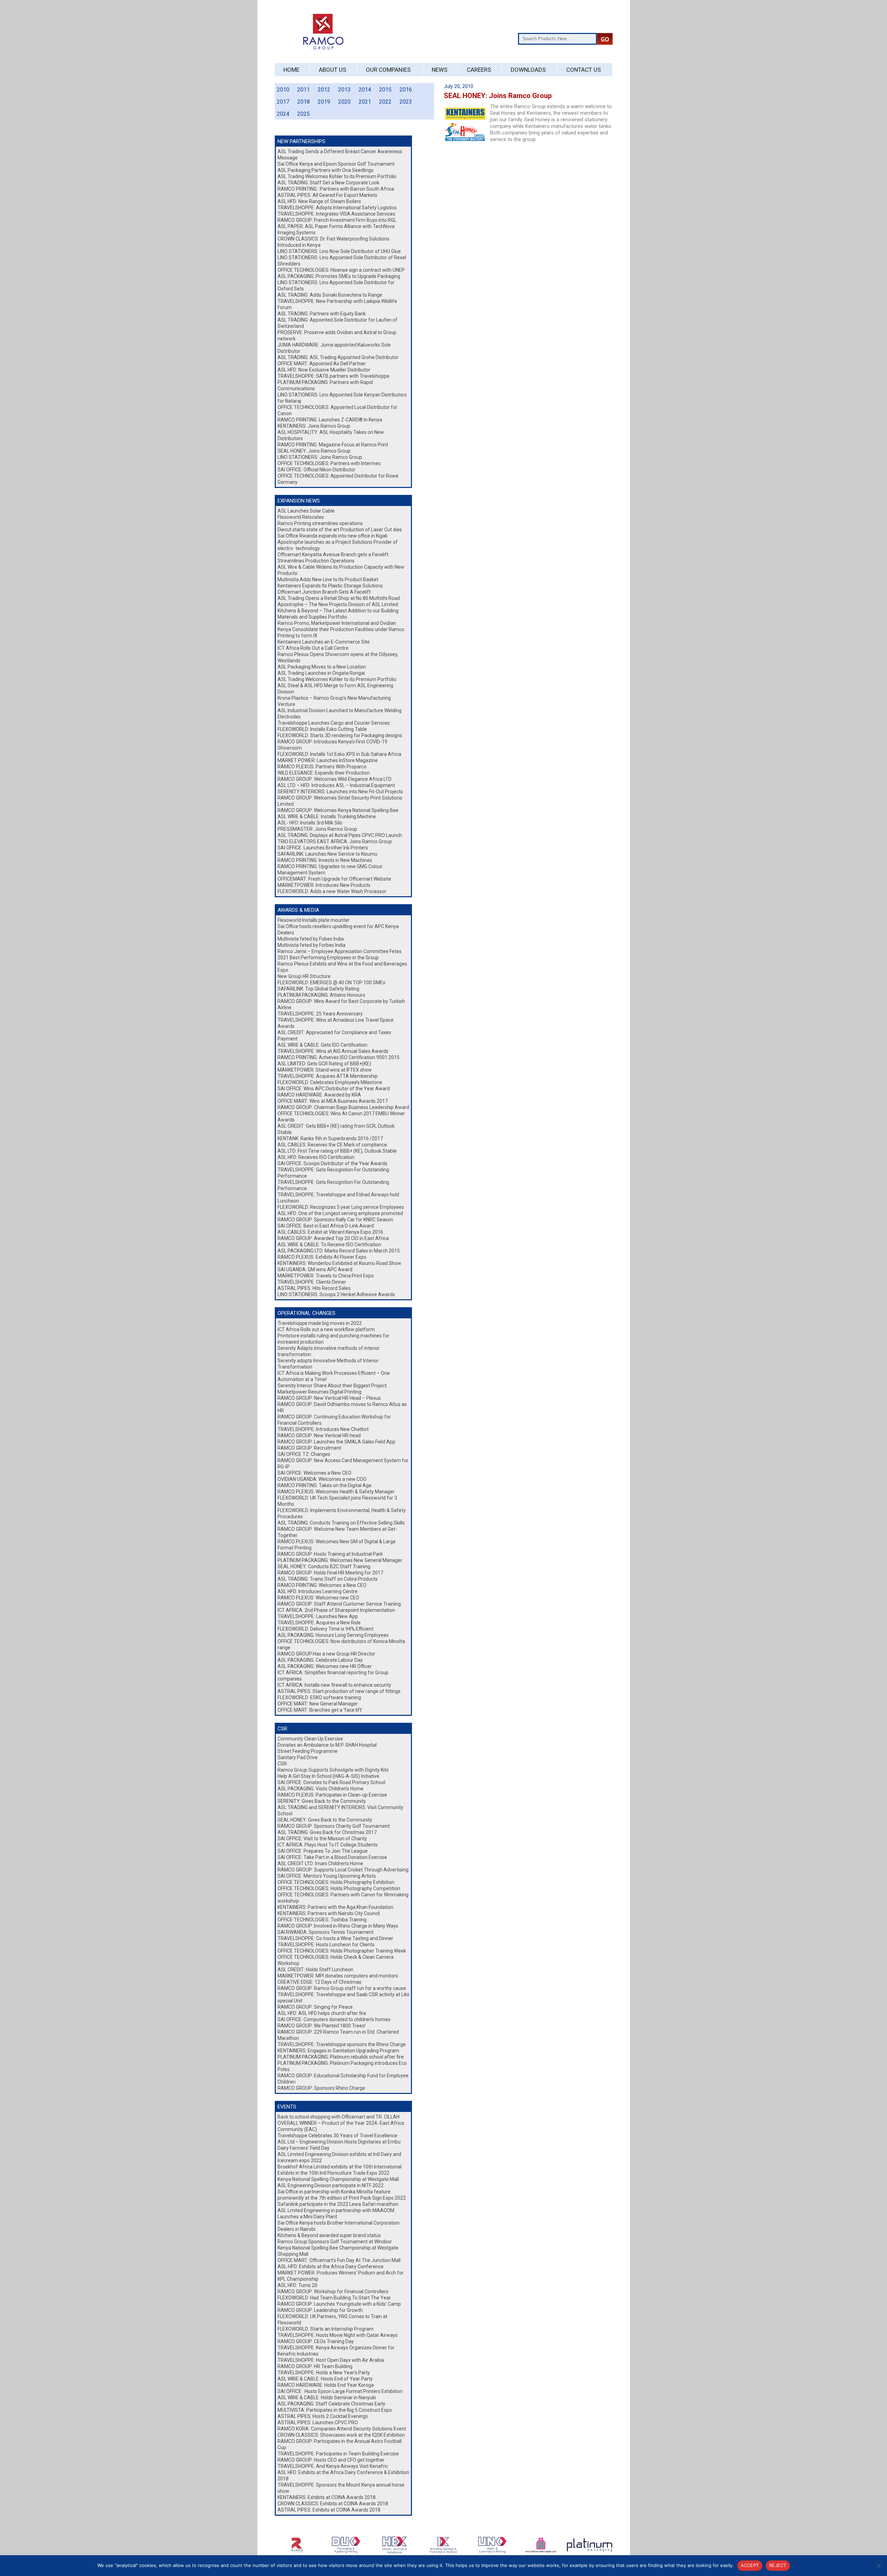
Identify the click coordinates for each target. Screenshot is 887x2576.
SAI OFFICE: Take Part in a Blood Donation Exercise (332, 1857)
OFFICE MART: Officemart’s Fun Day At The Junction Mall (339, 2260)
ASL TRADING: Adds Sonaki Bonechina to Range (330, 295)
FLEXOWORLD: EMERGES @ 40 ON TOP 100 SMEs (331, 983)
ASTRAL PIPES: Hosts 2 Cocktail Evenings (323, 2416)
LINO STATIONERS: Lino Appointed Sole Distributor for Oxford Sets (336, 286)
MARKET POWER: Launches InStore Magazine (328, 760)
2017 (283, 102)
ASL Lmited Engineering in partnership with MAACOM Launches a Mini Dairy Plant (336, 2213)
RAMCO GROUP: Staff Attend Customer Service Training (339, 1604)
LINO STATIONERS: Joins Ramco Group (320, 457)
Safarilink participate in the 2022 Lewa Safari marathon (338, 2204)
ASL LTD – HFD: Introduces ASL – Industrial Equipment (336, 785)
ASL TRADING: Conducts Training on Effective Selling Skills (341, 1523)
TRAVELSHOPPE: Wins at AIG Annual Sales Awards (333, 1051)
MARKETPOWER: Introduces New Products (324, 885)
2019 (324, 102)
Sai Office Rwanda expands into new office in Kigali (332, 536)
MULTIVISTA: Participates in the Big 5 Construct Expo (335, 2410)
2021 (365, 102)
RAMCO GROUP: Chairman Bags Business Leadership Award (343, 1107)
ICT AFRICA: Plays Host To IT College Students (328, 1845)
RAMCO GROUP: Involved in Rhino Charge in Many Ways (338, 1926)
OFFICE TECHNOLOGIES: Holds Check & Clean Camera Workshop (336, 1960)
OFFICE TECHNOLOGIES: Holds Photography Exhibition (336, 1882)
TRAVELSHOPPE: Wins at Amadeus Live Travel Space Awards (336, 1023)
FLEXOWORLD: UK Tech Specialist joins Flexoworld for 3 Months (337, 1501)
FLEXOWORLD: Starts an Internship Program (326, 2329)
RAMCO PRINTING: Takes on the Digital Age (324, 1485)
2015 (385, 90)
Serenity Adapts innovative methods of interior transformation (329, 1351)
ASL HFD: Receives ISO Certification (316, 1157)
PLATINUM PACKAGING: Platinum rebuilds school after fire (341, 2057)
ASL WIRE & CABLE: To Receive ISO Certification (329, 1245)
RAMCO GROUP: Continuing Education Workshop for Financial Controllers (334, 1420)
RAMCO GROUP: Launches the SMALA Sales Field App (336, 1442)
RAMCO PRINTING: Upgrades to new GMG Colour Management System (330, 870)
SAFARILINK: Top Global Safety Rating (318, 989)
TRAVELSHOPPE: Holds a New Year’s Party (324, 2373)
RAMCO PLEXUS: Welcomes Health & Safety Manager (336, 1492)
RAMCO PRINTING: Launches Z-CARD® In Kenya (330, 420)
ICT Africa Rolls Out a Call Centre (313, 648)
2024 (283, 114)
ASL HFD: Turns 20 (297, 2285)
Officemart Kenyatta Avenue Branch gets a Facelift (333, 555)
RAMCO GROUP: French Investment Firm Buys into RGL (337, 220)
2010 (283, 90)
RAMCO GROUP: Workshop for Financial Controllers (333, 2291)
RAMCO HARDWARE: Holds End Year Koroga (326, 2385)
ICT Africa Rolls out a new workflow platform (326, 1329)
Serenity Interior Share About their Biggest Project (332, 1386)
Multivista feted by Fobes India (311, 939)
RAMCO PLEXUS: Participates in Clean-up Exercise (332, 1795)
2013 (344, 90)
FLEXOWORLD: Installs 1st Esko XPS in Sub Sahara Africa (339, 754)
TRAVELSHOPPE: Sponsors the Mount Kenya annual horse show (341, 2488)
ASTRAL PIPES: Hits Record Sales (314, 1288)
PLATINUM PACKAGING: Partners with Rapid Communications (325, 385)
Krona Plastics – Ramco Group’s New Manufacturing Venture (334, 701)
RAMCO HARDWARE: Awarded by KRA (319, 1095)
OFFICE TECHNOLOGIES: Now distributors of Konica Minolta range (341, 1644)
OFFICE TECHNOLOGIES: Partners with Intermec (329, 463)
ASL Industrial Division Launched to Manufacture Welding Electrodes (340, 714)
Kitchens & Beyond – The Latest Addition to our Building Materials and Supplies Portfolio (338, 614)
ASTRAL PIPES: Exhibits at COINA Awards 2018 (329, 2510)
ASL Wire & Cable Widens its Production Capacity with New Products (341, 570)
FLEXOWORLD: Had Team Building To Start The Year (334, 2298)
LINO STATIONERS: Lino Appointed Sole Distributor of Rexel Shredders (342, 261)
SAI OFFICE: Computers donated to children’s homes (334, 2019)
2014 (365, 90)
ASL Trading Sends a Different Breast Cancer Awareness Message (340, 155)
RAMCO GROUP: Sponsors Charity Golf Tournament (334, 1826)
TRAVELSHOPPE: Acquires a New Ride (319, 1623)
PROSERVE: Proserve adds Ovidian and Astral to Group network (337, 335)
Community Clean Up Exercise (310, 1739)
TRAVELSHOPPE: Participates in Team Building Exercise (338, 2454)
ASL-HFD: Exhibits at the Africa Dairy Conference (331, 2267)
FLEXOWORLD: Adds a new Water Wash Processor (332, 891)
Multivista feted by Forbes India (311, 945)
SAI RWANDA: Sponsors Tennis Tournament (326, 1932)
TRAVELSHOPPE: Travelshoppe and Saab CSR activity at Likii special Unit (343, 1998)
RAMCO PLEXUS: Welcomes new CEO (318, 1598)
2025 (304, 114)
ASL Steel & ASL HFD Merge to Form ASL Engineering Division (335, 689)
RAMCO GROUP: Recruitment (309, 1448)
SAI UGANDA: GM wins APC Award (315, 1269)
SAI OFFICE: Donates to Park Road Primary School (331, 1782)
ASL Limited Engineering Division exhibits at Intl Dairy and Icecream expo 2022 (339, 2157)
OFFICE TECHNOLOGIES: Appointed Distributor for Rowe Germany (338, 479)
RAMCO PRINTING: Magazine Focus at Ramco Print (333, 445)
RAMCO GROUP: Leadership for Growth (320, 2310)
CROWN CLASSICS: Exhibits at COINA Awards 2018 (333, 2504)
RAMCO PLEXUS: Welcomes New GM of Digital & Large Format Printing (337, 1545)
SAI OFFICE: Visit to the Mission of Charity (322, 1839)
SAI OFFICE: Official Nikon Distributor (317, 470)
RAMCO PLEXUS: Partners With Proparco (322, 767)
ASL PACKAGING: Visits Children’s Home (320, 1789)
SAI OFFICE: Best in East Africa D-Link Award (326, 1226)
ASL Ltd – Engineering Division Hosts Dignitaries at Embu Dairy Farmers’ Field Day (339, 2145)
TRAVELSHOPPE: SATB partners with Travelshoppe (333, 376)
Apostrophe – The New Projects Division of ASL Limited (338, 604)
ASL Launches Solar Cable (306, 511)
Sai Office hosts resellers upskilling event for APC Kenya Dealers (338, 929)
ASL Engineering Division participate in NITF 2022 (331, 2185)
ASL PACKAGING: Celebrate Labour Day (320, 1660)
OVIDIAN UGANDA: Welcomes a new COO (322, 1479)
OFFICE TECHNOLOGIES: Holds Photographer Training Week (342, 1951)
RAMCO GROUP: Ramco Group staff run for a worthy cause (342, 1988)
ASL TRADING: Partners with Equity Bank (322, 314)
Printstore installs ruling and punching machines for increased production (333, 1339)
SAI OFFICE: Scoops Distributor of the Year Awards (332, 1163)
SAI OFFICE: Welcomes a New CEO (314, 1473)
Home (291, 70)
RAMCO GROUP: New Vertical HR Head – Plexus (329, 1398)
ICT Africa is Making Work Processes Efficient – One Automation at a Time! (334, 1376)
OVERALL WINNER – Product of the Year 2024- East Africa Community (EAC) (341, 2126)
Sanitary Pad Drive (298, 1757)
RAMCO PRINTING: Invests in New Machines (325, 860)
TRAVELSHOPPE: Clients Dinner (312, 1282)
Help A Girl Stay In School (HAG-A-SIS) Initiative (328, 1776)
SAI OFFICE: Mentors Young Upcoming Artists (327, 1876)
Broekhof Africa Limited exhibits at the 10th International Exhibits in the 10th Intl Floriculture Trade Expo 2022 (340, 2170)
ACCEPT (750, 2565)
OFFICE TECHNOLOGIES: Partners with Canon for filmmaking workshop (343, 1898)
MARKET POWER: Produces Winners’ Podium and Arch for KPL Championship (341, 2276)
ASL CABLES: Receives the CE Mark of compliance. (333, 1145)
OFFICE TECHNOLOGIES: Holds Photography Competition (339, 1888)
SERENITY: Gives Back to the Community (322, 1801)
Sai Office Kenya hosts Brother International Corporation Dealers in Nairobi (339, 2226)
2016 (406, 90)
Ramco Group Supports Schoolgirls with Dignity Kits (333, 1770)
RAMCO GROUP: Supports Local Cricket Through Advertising (343, 1870)
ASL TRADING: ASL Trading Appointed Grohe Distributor (338, 357)
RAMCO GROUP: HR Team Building (315, 2366)
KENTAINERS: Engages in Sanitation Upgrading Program (338, 2051)
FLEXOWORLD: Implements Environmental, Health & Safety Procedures (342, 1513)
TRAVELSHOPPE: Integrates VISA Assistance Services (336, 214)
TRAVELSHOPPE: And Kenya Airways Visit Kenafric (333, 2466)
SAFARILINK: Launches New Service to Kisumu (327, 854)
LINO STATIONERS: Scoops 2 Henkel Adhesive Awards (336, 1294)
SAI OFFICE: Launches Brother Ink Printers (323, 848)
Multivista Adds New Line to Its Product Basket (328, 579)
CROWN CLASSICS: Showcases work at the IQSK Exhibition (341, 2435)
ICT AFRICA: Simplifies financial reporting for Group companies (333, 1676)
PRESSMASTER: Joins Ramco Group (317, 829)
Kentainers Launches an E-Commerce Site (324, 642)
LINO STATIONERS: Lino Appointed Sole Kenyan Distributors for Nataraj (342, 398)
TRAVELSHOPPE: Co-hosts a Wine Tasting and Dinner (335, 1938)
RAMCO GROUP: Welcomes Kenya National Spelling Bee (338, 810)
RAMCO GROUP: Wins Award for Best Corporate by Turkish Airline (341, 1004)
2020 (344, 102)
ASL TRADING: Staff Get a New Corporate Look (328, 183)
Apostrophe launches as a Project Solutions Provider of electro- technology (338, 545)
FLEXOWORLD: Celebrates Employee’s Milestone (330, 1082)
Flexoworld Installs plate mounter (314, 920)
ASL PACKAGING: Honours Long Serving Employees (333, 1635)
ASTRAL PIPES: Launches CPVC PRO (318, 2422)
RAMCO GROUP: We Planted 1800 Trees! (322, 2026)
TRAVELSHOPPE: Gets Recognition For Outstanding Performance (333, 1173)
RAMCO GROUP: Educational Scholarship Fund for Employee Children (343, 2079)
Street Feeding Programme (308, 1751)
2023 (406, 102)
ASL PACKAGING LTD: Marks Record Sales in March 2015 (339, 1251)
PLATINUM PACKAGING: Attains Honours (321, 995)
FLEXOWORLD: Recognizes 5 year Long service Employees (341, 1207)
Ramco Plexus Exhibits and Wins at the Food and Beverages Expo (342, 967)
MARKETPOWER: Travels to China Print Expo (326, 1276)
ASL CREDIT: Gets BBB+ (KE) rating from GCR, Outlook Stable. (336, 1129)
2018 (304, 102)
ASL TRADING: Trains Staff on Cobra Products (328, 1579)
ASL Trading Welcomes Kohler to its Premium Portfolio (337, 176)
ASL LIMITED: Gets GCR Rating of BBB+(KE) (324, 1064)
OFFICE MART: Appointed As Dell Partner (322, 364)
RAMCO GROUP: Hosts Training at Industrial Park (330, 1554)
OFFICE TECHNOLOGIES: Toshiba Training (322, 1920)
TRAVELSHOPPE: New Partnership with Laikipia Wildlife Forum (337, 304)
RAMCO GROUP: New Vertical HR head (319, 1435)
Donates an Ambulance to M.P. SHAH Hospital (327, 1745)
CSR (282, 1764)
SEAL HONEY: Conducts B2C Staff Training (324, 1566)
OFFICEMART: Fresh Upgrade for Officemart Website (334, 879)
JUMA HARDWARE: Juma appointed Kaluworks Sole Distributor (334, 348)
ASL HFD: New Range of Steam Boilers (319, 201)
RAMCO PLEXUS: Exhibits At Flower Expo (322, 1257)
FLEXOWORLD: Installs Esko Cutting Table (322, 729)
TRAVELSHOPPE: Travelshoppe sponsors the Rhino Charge (342, 2044)
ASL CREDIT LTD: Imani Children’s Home (320, 1863)
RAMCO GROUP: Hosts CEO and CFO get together (331, 2460)
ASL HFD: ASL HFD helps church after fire (322, 2013)
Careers (479, 70)
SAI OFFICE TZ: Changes (304, 1454)
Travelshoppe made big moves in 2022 (320, 1323)
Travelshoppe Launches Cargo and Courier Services (334, 723)
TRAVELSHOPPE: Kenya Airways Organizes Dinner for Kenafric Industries (336, 2351)
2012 (324, 90)
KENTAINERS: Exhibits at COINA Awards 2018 (327, 2497)
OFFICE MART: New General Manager (318, 1704)
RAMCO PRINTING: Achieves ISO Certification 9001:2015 (339, 1057)
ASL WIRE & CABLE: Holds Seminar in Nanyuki (327, 2398)
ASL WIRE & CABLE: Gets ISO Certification (322, 1045)
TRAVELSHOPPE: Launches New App (318, 1616)
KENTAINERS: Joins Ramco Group (314, 426)
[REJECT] (878, 2566)
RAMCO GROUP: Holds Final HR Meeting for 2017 (330, 1573)
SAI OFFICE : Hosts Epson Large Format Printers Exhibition (340, 2391)
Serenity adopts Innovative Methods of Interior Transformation (328, 1364)
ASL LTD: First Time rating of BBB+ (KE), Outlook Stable (337, 1151)
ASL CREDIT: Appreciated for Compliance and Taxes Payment (334, 1036)
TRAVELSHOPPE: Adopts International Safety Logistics (337, 208)
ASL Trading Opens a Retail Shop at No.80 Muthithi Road (339, 598)
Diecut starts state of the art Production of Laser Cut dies (340, 530)
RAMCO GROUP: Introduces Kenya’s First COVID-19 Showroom (332, 745)
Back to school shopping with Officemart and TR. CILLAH (339, 2117)
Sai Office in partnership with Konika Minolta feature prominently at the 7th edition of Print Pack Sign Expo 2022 (342, 2195)
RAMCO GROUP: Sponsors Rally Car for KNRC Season (335, 1220)
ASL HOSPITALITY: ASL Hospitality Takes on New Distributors (331, 435)
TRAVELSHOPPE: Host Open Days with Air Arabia (331, 2360)
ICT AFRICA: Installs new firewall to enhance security (334, 1685)
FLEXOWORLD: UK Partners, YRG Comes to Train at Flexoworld (332, 2320)
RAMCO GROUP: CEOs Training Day (316, 2341)
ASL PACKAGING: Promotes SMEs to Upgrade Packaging (339, 276)
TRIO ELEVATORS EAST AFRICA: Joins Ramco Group (335, 841)
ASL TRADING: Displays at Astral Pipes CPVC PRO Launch (340, 835)
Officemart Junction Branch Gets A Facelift (324, 592)
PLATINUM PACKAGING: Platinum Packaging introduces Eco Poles (342, 2066)
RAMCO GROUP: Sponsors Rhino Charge (321, 2088)
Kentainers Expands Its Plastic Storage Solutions (330, 586)
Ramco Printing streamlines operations (320, 523)
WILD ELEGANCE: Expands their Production (324, 773)
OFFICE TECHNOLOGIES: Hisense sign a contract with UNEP (341, 270)
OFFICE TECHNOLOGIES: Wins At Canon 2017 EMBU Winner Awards (341, 1117)
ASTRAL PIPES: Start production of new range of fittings (339, 1691)
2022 (385, 102)
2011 (304, 90)
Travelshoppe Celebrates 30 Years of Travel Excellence (337, 2136)
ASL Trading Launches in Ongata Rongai (321, 673)
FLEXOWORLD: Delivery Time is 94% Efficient (326, 1629)
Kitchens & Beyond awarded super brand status (329, 2235)
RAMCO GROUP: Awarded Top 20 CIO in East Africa (333, 1238)
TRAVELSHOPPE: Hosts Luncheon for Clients (326, 1945)
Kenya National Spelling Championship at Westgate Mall (338, 2179)
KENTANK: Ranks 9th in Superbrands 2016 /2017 (330, 1138)
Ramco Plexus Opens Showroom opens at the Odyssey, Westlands (338, 657)
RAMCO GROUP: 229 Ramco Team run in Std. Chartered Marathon (338, 2035)
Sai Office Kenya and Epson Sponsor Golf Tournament (336, 164)
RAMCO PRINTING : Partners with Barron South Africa (336, 189)
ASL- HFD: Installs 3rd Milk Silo (310, 823)
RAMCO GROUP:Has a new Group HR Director (326, 1654)
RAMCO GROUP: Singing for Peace (315, 2007)
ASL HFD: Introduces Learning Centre (318, 1591)
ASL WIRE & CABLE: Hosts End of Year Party (325, 2379)
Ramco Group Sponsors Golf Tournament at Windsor (335, 2242)
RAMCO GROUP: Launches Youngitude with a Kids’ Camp (339, 2304)
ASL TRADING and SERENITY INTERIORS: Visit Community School (340, 1810)
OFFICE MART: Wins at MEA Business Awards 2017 (333, 1101)
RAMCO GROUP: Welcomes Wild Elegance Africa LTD (335, 779)
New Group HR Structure (304, 976)
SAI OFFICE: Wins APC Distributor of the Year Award (334, 1089)
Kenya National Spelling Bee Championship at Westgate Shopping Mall (338, 2251)
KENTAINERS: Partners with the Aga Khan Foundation (335, 1907)
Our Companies (388, 70)
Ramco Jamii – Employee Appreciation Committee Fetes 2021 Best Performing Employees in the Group (340, 954)
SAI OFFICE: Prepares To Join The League (323, 1851)
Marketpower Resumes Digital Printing (319, 1392)
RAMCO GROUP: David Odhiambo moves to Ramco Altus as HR (342, 1407)
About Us (332, 70)
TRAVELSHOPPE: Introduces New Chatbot (323, 1429)
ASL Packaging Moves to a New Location (322, 667)
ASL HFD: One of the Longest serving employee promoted (340, 1213)
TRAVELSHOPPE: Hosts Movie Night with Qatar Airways (338, 2335)
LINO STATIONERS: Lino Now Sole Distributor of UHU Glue (339, 251)
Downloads (528, 70)
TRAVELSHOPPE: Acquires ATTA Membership (328, 1076)
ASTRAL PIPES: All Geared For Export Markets (327, 195)
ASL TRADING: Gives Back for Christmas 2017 (327, 1832)
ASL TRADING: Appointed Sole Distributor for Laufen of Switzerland (337, 323)
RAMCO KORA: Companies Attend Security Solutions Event (342, 2429)
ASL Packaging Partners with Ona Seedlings (326, 170)
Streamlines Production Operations (316, 561)
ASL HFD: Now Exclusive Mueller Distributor (324, 370)
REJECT (778, 2565)
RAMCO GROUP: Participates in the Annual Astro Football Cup (340, 2444)
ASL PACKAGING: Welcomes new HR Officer (325, 1666)
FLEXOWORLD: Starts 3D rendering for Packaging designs (340, 735)
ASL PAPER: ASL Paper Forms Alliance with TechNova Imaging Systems (336, 229)
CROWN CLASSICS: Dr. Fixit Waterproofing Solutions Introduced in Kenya (333, 242)
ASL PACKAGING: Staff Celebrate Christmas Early (331, 2404)
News (440, 70)
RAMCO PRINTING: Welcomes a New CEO (322, 1585)
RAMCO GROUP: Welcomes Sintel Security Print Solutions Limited (340, 801)
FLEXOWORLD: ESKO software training (319, 1697)
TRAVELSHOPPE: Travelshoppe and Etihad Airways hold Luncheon (338, 1198)
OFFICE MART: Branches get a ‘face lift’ (320, 1710)
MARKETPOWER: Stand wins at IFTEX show (325, 1070)
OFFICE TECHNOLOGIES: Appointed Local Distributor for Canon (337, 410)
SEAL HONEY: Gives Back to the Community (325, 1820)
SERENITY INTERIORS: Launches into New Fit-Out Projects (340, 792)
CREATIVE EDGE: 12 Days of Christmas (319, 1982)
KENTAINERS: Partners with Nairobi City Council (329, 1913)
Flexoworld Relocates (301, 517)
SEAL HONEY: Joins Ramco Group (314, 451)
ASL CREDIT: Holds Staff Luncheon (315, 1970)
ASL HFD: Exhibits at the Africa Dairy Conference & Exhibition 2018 (343, 2475)
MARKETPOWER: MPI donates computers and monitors (338, 1976)
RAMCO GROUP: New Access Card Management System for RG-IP (343, 1464)
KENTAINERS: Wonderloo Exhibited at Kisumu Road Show (339, 1263)
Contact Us (583, 70)
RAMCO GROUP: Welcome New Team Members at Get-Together (337, 1532)
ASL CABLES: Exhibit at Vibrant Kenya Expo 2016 (330, 1232)
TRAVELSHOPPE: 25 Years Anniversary (320, 1014)
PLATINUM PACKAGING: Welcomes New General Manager (340, 1560)
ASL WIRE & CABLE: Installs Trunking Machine (327, 817)
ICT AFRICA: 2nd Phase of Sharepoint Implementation (338, 1610)
